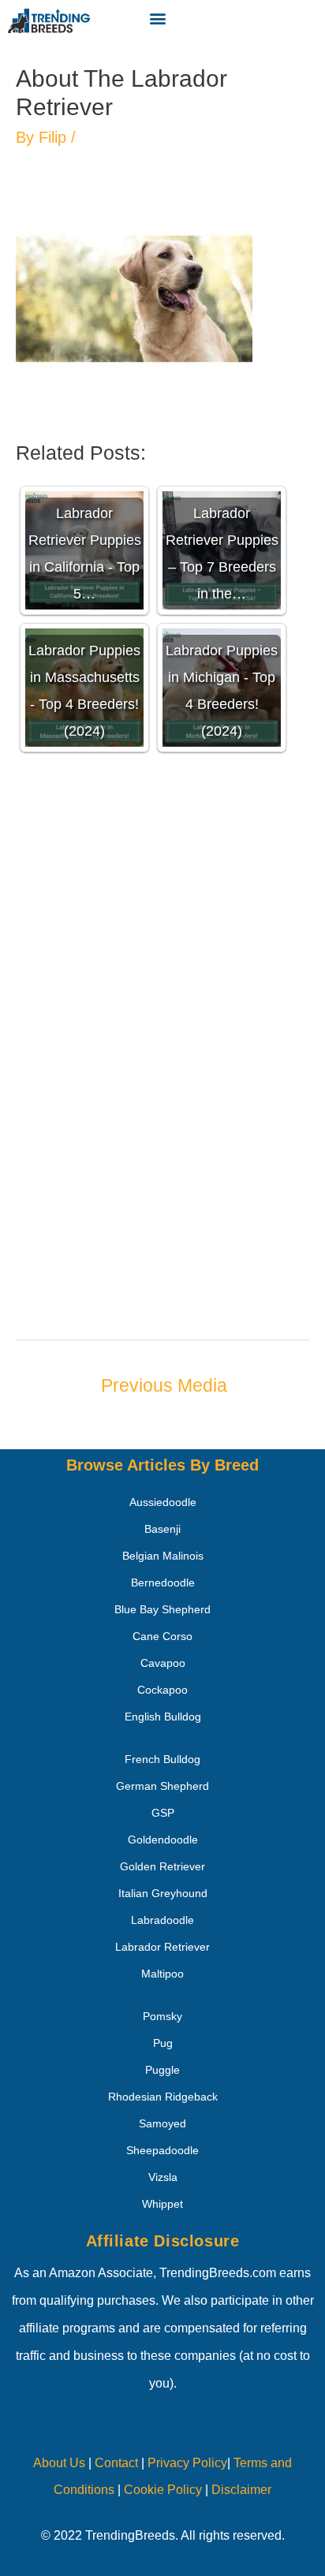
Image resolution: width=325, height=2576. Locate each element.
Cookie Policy (163, 2490)
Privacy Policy (187, 2463)
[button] (157, 18)
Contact (115, 2463)
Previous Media (164, 1385)
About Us (59, 2463)
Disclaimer (241, 2490)
